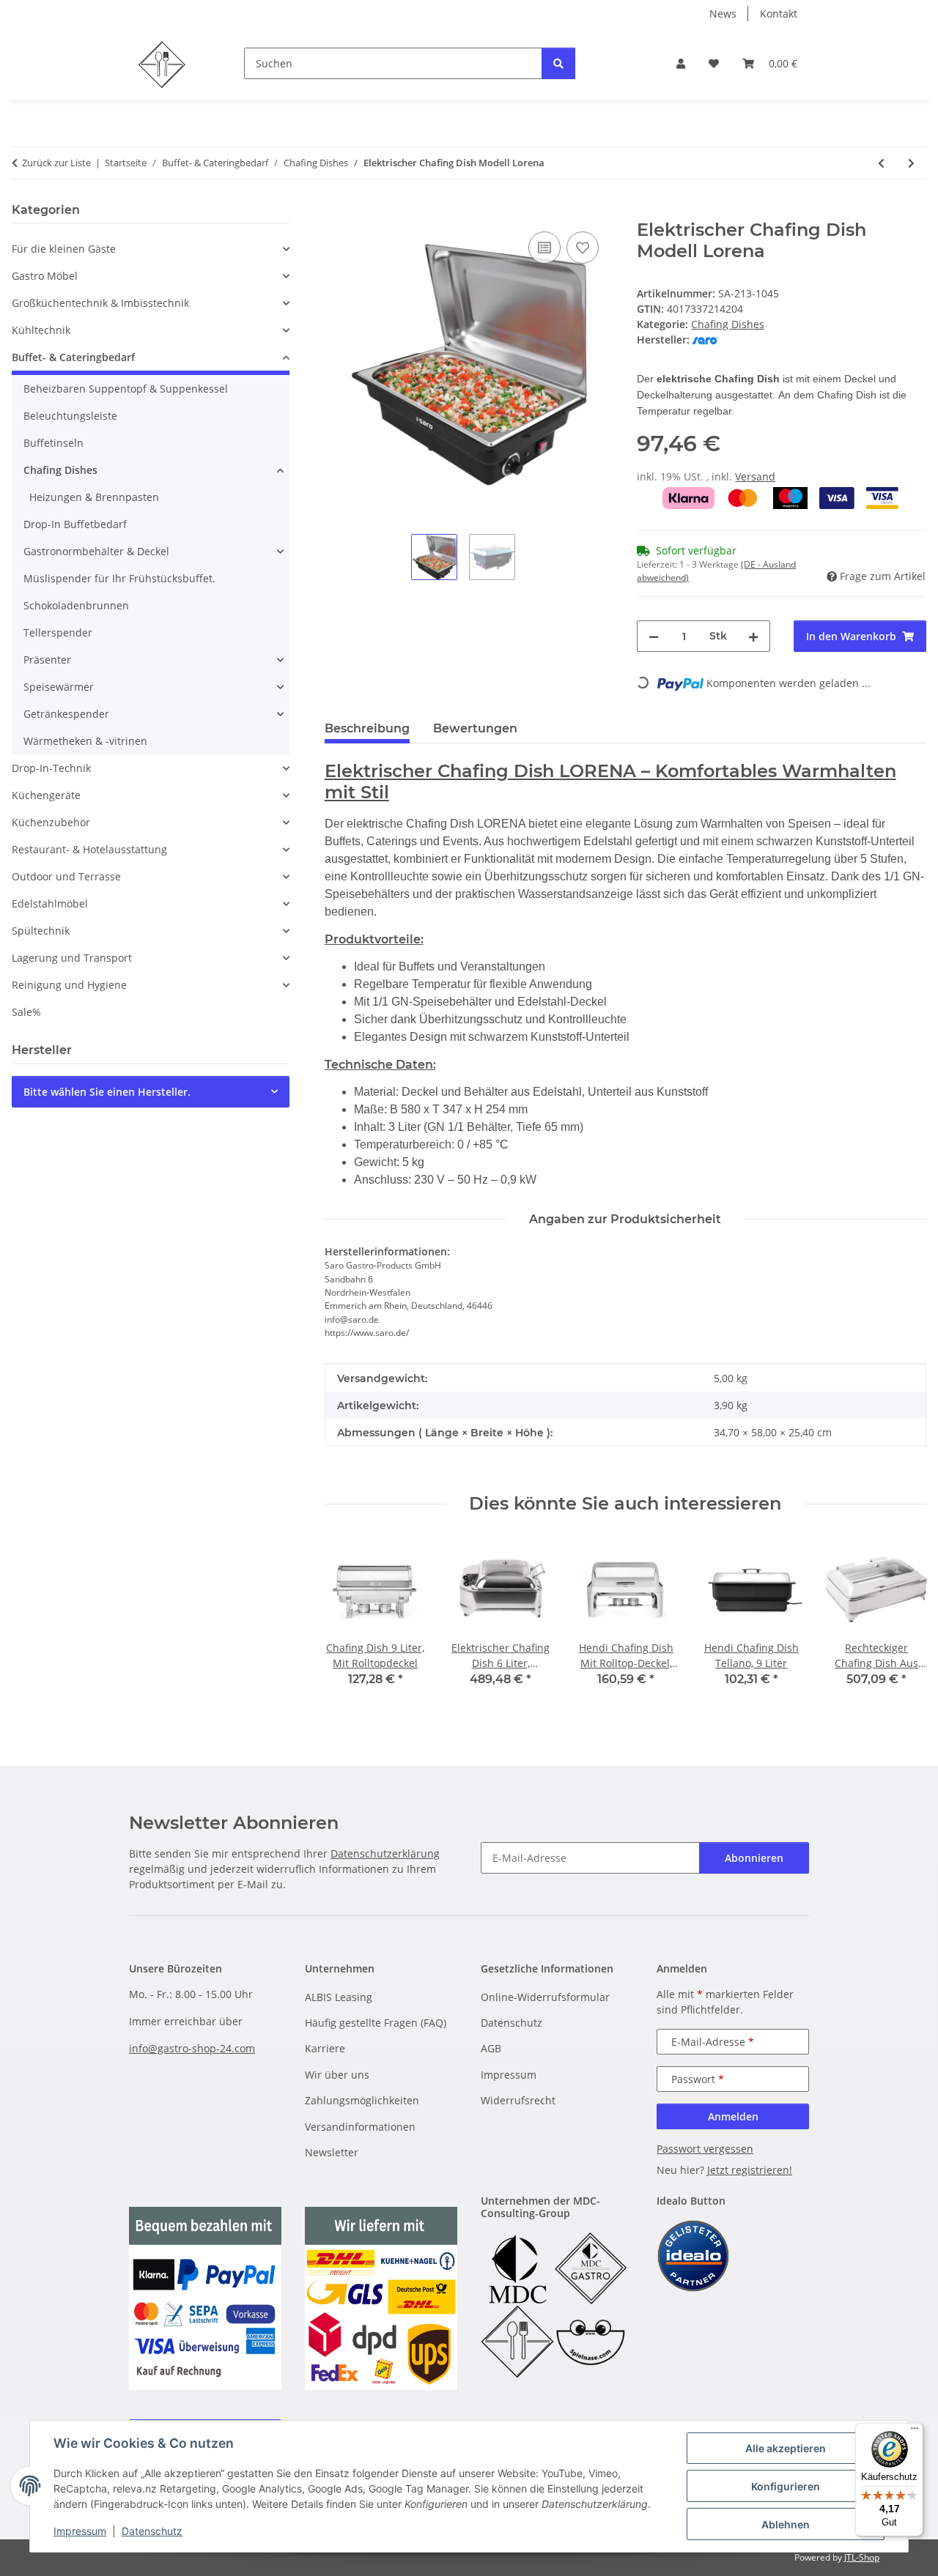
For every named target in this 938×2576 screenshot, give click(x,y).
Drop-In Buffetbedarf (75, 524)
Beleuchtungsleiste (70, 416)
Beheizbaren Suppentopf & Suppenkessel (126, 389)
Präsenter (47, 660)
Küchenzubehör (51, 822)
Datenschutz (152, 2531)
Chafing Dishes (728, 324)
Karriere (325, 2048)
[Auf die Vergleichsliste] (544, 248)
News (723, 14)
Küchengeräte (46, 795)
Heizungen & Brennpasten (94, 497)
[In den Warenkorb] (336, 212)
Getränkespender (66, 714)
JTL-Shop (862, 2557)
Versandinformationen (360, 2127)
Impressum (80, 2531)
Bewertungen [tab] (475, 728)
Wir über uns (337, 2075)
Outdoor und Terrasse (66, 876)
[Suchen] (558, 63)
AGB (491, 2048)
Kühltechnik (41, 330)
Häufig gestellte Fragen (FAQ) (376, 2023)
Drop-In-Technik (51, 768)
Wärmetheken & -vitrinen (85, 741)
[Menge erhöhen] (753, 636)
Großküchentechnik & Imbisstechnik (100, 303)
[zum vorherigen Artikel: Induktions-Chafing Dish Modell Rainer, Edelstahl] (881, 163)
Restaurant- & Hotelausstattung (89, 849)
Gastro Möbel (45, 276)
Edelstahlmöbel (50, 903)
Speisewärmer (59, 687)
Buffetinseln (53, 443)
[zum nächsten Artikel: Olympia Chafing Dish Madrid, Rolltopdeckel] (911, 163)
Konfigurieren (786, 2486)
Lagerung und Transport (72, 958)
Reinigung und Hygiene (69, 985)
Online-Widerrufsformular (545, 1997)
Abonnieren (754, 1858)
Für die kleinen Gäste (64, 249)
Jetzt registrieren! (750, 2170)
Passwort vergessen (705, 2149)
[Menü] (915, 2432)
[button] (681, 63)
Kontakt (779, 14)
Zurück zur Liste (56, 163)
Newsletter (332, 2152)
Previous (348, 1623)
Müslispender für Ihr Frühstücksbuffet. (119, 578)
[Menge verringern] (654, 636)
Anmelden (733, 2116)
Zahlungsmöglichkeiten (362, 2100)
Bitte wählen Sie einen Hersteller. (107, 1092)
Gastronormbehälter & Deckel (96, 551)
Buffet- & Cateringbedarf (73, 357)
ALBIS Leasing (339, 1997)
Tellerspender (58, 632)
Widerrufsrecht (518, 2100)
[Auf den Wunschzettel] (583, 248)
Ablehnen (786, 2524)
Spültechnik (41, 931)
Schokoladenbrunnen (76, 605)
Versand (755, 476)
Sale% (26, 1012)
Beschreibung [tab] (367, 728)
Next (902, 1623)
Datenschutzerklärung (385, 1853)
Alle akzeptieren (786, 2448)
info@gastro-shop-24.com (192, 2048)
